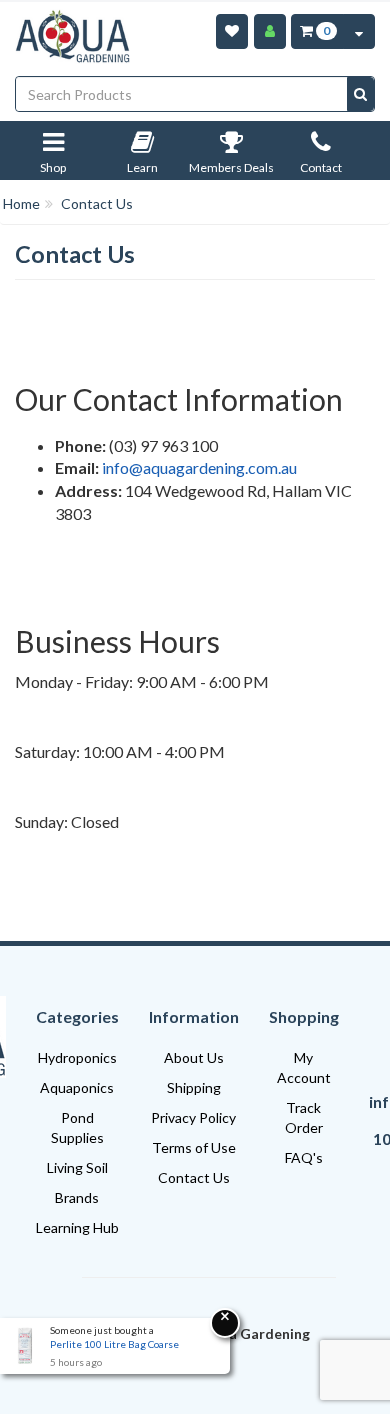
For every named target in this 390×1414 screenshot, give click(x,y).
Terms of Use (194, 1147)
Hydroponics (77, 1057)
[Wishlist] (232, 31)
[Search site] (360, 94)
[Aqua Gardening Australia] (72, 36)
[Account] (270, 31)
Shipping (194, 1087)
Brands (77, 1197)
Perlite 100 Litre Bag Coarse (114, 1344)
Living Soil (77, 1167)
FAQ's (304, 1157)
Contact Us (194, 1177)
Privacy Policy (193, 1117)
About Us (194, 1057)
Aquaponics (77, 1087)
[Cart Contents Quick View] (359, 31)
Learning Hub (77, 1227)
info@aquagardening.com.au (199, 467)
